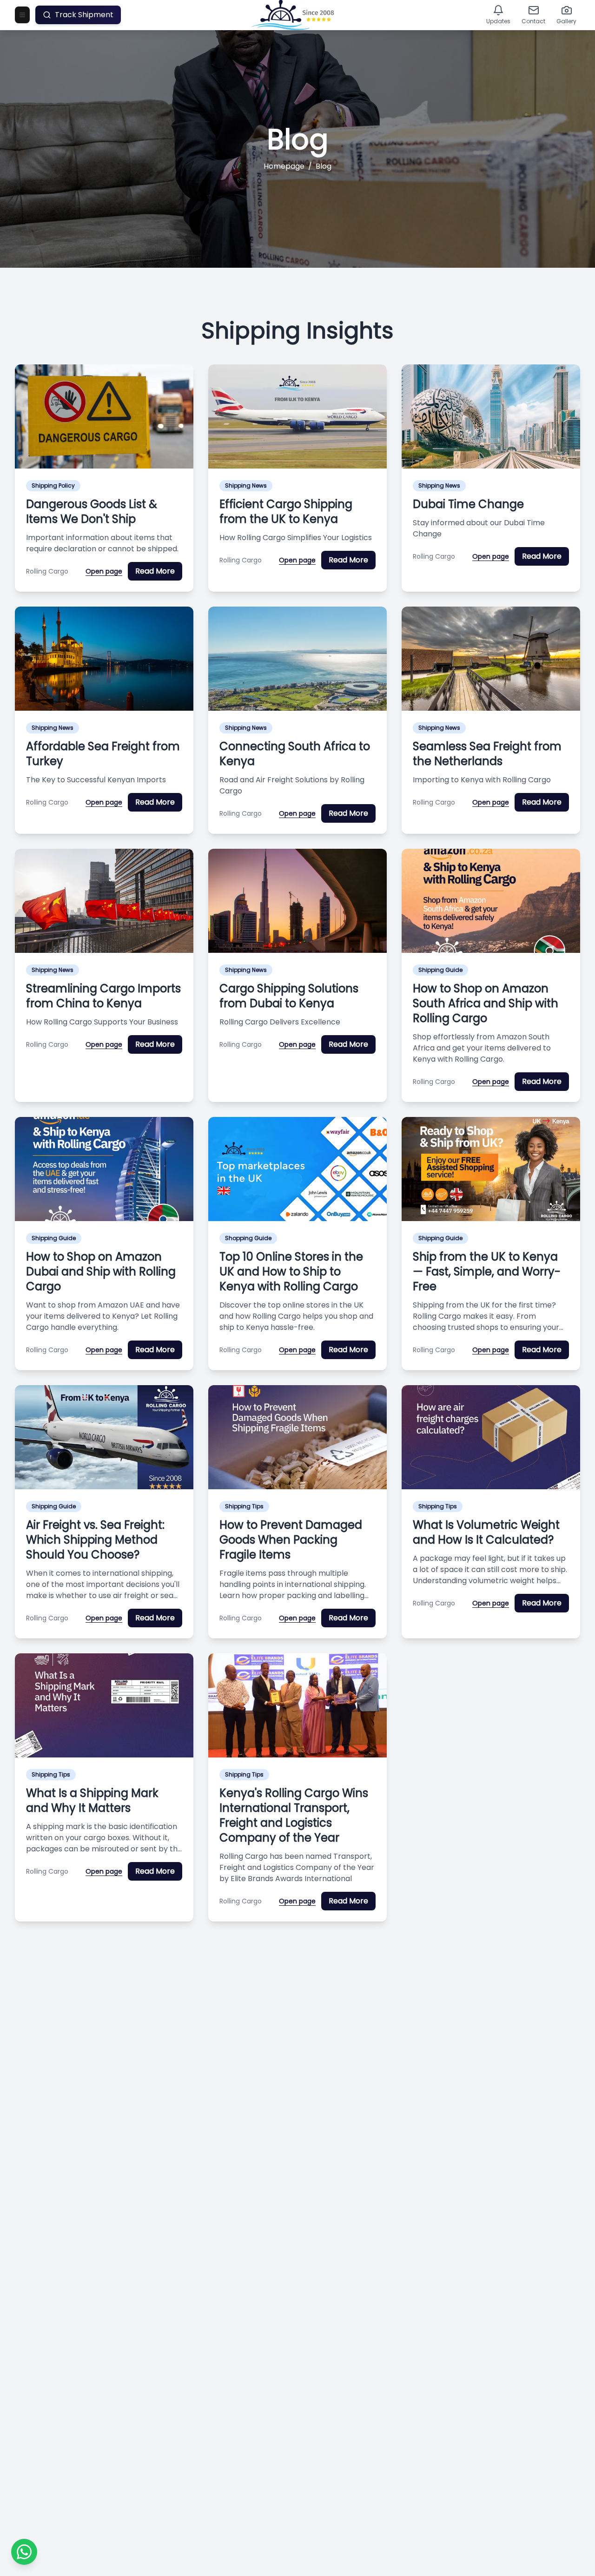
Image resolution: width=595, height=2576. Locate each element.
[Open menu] (22, 15)
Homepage (284, 166)
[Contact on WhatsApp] (24, 2552)
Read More (155, 571)
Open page (104, 571)
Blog (324, 166)
